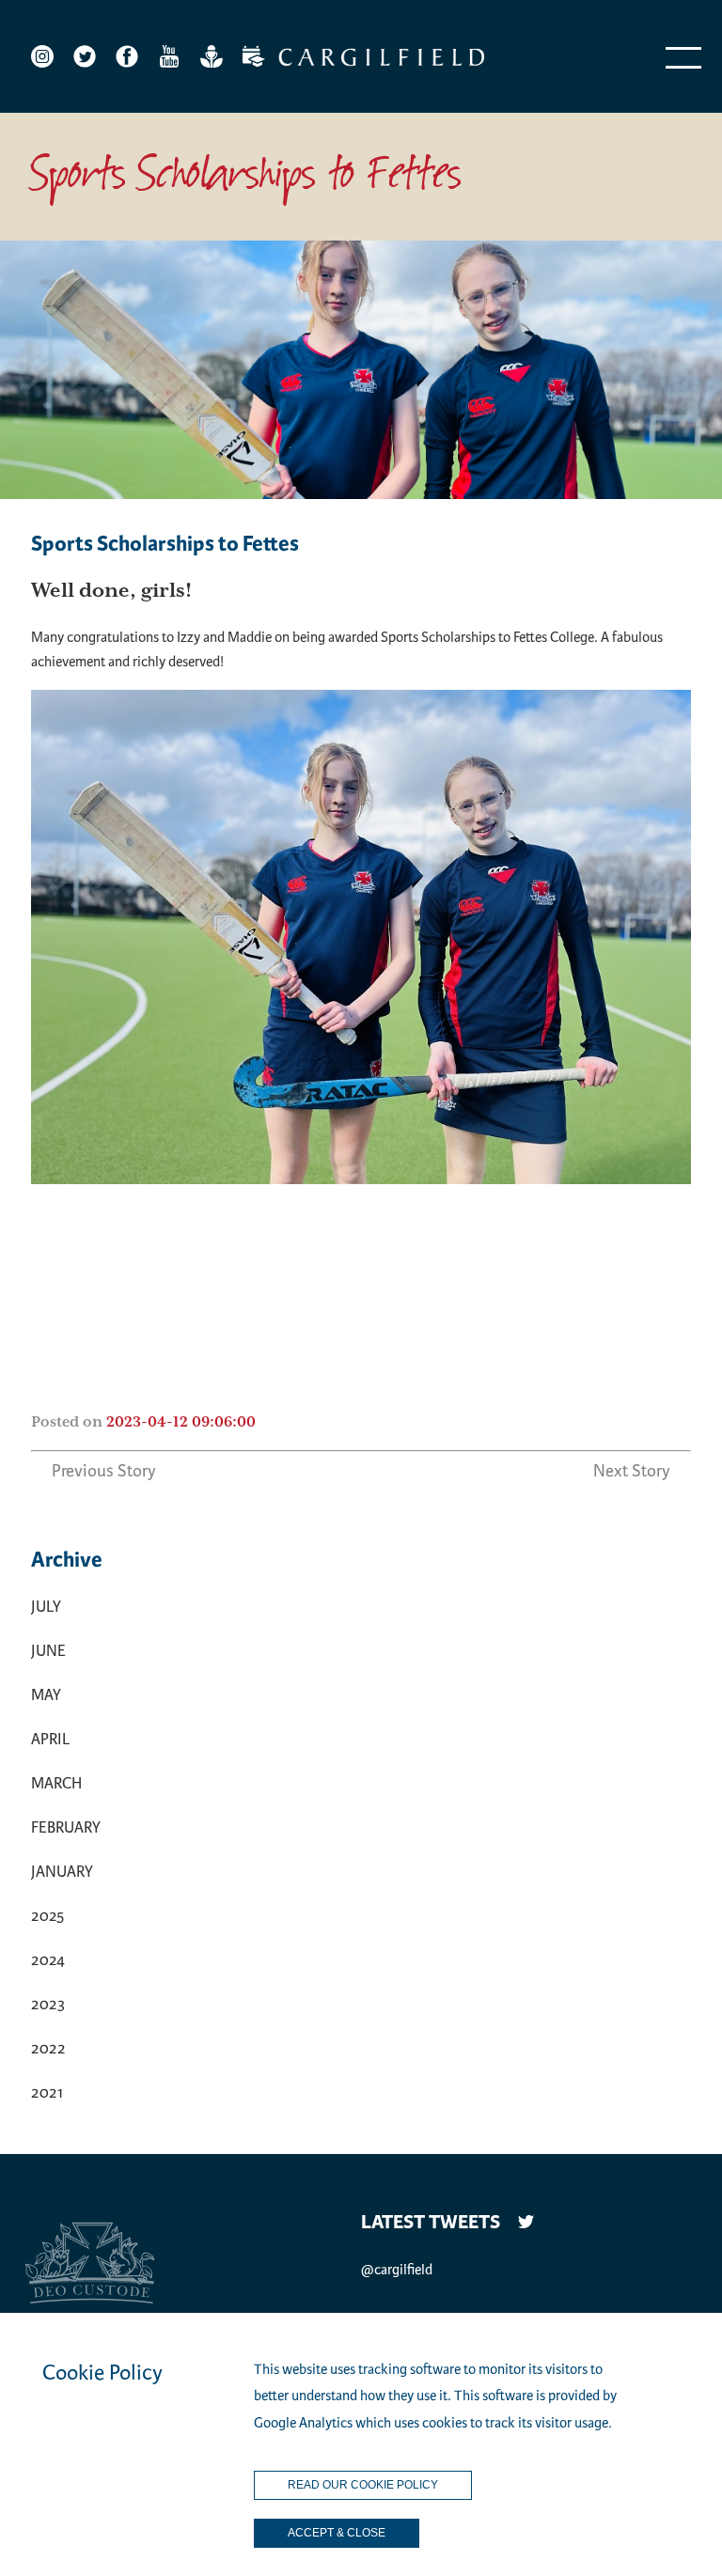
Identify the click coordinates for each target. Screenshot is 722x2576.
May (46, 1695)
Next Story (632, 1471)
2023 (48, 2004)
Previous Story (104, 1471)
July (46, 1607)
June (48, 1651)
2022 (48, 2048)
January (62, 1872)
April (50, 1739)
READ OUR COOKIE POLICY (363, 2485)
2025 (47, 1916)
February (66, 1827)
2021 (47, 2092)
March (56, 1783)
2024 (48, 1960)
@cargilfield (397, 2270)
